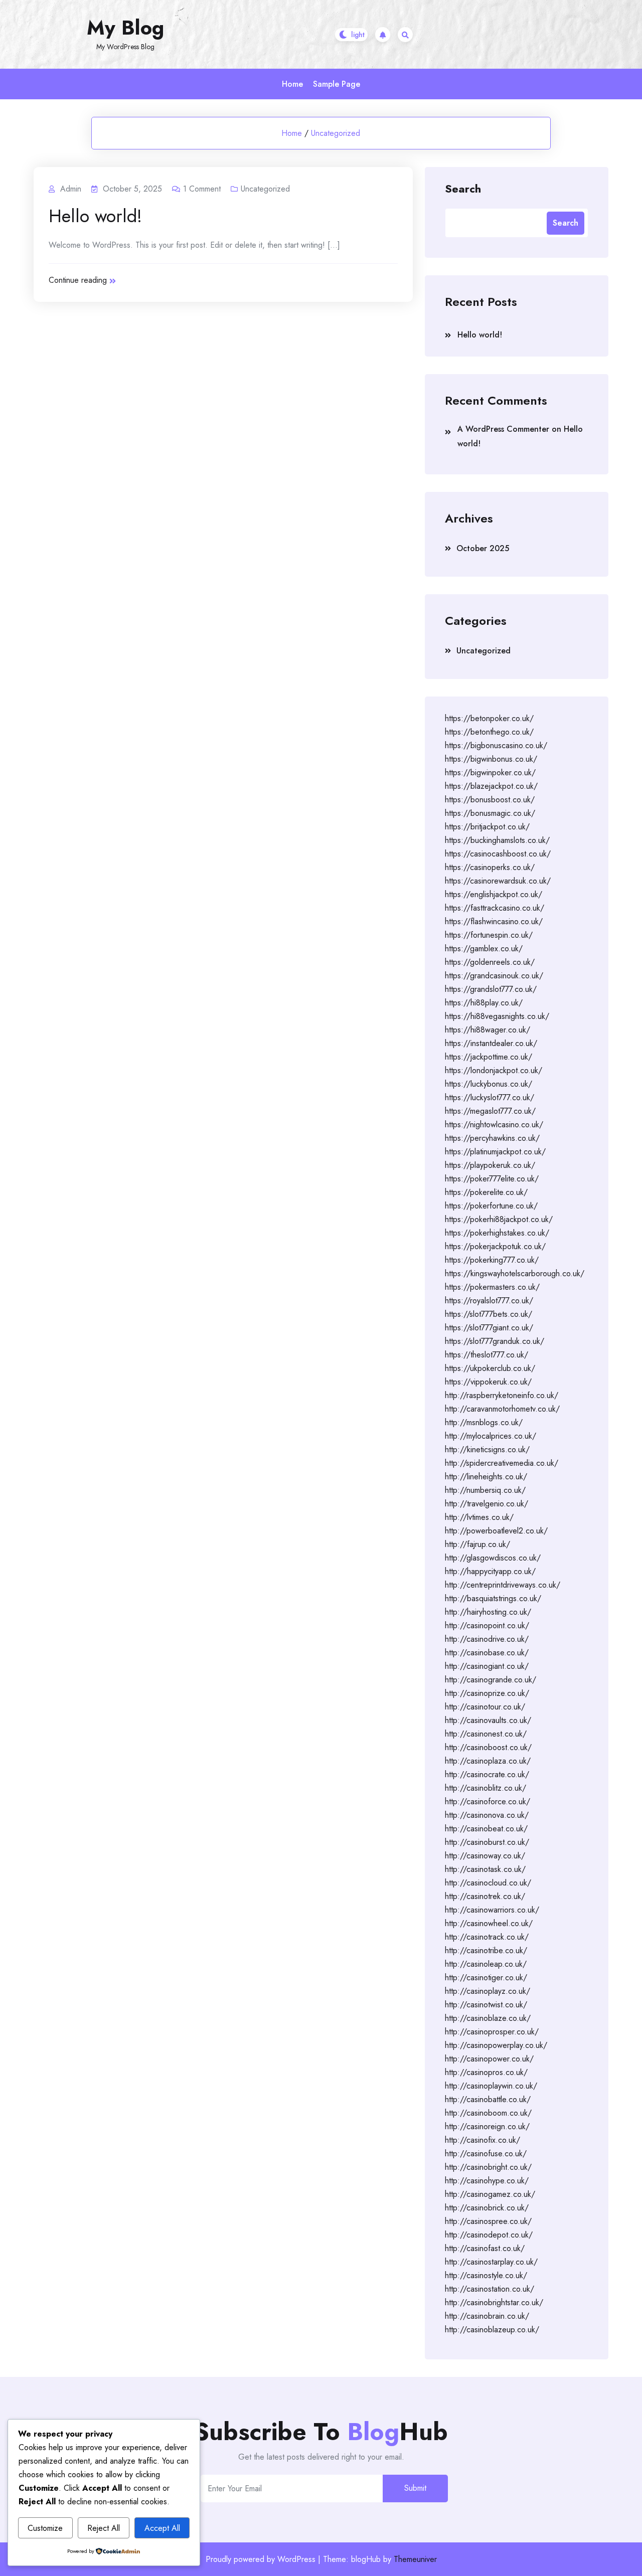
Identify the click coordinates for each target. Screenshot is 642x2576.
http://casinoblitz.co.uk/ (486, 1788)
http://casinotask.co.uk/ (485, 1869)
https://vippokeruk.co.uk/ (488, 1382)
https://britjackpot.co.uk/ (487, 827)
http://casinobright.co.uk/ (488, 2167)
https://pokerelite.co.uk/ (486, 1192)
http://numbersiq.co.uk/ (485, 1490)
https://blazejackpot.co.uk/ (491, 786)
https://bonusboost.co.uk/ (490, 800)
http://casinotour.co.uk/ (485, 1707)
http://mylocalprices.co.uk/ (491, 1436)
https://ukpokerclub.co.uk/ (490, 1368)
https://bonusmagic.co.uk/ (490, 813)
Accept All (162, 2528)
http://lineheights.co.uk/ (486, 1477)
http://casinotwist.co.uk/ (486, 2005)
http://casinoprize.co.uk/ (487, 1693)
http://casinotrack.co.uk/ (487, 1937)
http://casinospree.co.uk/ (488, 2221)
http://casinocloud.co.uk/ (488, 1883)
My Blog (125, 28)
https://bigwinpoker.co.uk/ (490, 772)
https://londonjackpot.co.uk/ (494, 1070)
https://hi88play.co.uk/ (484, 1003)
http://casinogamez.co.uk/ (490, 2194)
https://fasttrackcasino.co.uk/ (495, 908)
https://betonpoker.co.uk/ (489, 718)
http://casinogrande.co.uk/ (491, 1680)
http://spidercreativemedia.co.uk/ (502, 1463)
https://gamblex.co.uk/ (484, 949)
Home (292, 84)
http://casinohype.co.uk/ (487, 2181)
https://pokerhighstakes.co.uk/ (497, 1233)
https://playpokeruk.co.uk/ (490, 1165)
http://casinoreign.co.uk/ (487, 2126)
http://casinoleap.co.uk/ (486, 1964)
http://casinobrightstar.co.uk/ (494, 2302)
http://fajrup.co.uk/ (477, 1544)
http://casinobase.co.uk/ (487, 1653)
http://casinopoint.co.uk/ (487, 1625)
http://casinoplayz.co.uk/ (488, 1991)
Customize (45, 2528)
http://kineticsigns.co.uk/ (487, 1449)
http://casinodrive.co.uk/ (487, 1639)
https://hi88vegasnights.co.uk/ (497, 1016)
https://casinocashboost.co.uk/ (498, 854)
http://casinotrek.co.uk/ (485, 1896)
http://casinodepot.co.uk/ (489, 2235)
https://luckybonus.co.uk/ (489, 1084)
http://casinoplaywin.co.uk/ (491, 2086)
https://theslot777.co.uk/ (487, 1355)
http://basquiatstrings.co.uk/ (493, 1598)
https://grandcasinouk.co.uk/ (494, 976)
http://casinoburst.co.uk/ (487, 1842)
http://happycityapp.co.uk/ (490, 1571)
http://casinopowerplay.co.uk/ (496, 2045)
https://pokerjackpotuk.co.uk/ (495, 1246)
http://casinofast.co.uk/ (485, 2248)
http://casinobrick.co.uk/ (487, 2208)
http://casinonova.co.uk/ (487, 1815)
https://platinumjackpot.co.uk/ (495, 1152)
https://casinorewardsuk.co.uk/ (498, 881)
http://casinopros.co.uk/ (486, 2072)
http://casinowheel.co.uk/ (489, 1923)
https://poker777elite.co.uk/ (492, 1179)
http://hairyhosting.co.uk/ (488, 1612)
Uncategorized (336, 133)
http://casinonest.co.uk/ (486, 1734)
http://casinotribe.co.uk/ (486, 1950)
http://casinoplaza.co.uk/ (488, 1761)
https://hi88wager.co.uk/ (488, 1030)
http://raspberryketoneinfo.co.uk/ (502, 1395)
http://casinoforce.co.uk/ (488, 1801)
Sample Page (337, 84)
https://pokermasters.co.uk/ (492, 1287)
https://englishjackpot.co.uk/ (494, 894)
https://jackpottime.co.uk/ (489, 1057)
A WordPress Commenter (503, 429)
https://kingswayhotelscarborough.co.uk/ (515, 1273)
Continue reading (78, 280)
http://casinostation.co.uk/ (490, 2289)
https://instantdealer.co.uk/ (491, 1043)
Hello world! (95, 216)
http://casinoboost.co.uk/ (488, 1747)
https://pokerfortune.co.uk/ (491, 1206)
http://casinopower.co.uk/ (489, 2059)
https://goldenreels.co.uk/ (490, 962)
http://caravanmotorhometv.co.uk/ (502, 1409)
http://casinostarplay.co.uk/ (491, 2262)
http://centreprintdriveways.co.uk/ (503, 1585)
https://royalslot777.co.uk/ (489, 1301)
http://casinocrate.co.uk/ (487, 1774)
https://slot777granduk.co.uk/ (495, 1341)
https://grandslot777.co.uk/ (491, 989)
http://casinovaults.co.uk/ (488, 1720)
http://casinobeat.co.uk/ (486, 1829)
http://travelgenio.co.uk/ (487, 1504)
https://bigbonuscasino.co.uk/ (496, 745)
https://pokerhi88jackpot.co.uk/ (499, 1219)
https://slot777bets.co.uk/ (489, 1314)
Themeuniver (415, 2559)
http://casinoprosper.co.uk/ (492, 2032)
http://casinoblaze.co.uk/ (488, 2018)
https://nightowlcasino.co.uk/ (494, 1125)
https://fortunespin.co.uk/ (489, 935)
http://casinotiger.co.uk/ (486, 1978)
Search (463, 188)
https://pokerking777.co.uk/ (492, 1260)
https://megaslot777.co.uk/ (490, 1111)
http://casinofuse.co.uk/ (486, 2154)
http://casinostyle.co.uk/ (486, 2275)
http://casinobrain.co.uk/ (487, 2316)
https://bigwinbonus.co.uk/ (491, 759)
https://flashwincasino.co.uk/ (494, 921)
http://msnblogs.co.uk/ (484, 1422)
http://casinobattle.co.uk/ (488, 2099)
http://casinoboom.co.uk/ (488, 2113)
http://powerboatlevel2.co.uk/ (496, 1531)
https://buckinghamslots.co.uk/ (497, 840)
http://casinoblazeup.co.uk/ (492, 2330)
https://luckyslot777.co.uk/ (490, 1097)
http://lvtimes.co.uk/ (479, 1517)
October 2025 (483, 548)
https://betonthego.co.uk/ (489, 732)
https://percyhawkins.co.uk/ (492, 1138)
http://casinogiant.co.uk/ (487, 1666)
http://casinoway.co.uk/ (485, 1856)
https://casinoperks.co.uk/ (490, 867)
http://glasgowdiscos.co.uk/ (493, 1558)
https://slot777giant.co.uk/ (489, 1328)
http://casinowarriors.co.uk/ (492, 1910)
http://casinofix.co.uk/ (483, 2140)
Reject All (104, 2528)
